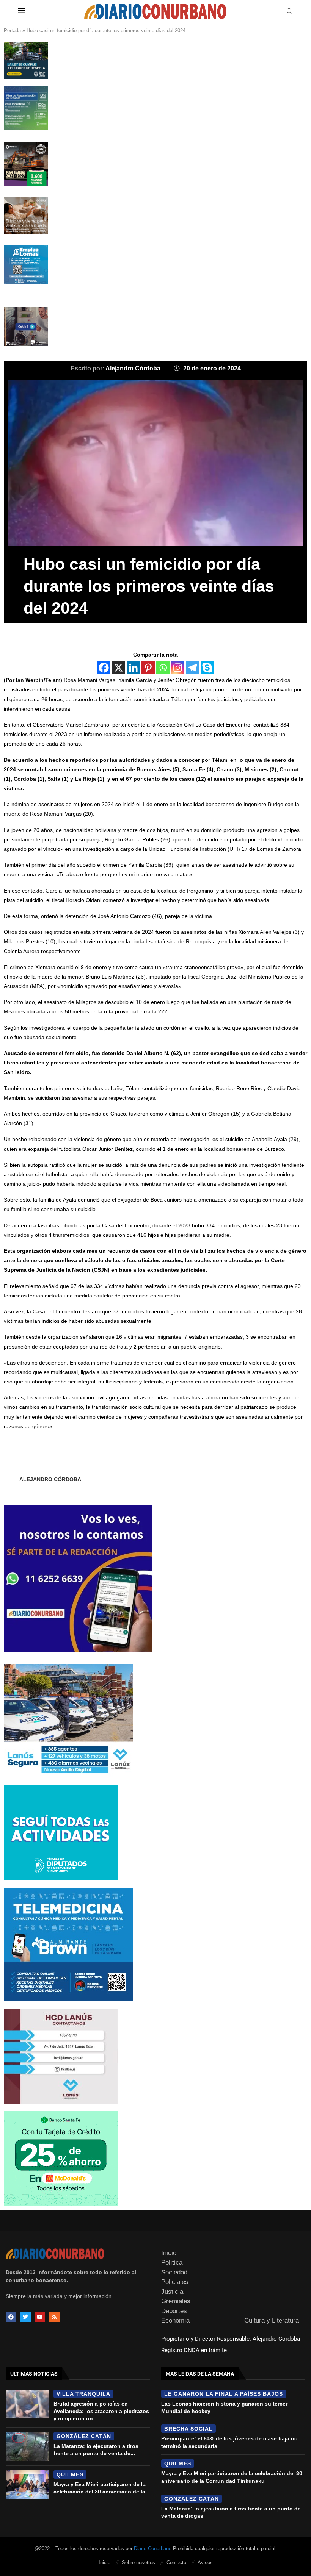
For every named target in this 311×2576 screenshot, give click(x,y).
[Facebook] (104, 668)
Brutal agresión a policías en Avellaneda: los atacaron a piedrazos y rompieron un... (101, 2411)
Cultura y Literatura (272, 2320)
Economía (175, 2320)
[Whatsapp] (163, 668)
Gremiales (176, 2301)
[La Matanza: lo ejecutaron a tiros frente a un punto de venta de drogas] (27, 2446)
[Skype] (207, 668)
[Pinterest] (148, 668)
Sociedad (174, 2272)
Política (172, 2263)
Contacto (176, 2563)
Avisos (205, 2563)
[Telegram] (192, 668)
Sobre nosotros (138, 2563)
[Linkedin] (133, 668)
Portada (12, 30)
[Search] (289, 11)
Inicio (169, 2253)
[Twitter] (25, 2317)
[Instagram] (178, 668)
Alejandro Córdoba (134, 368)
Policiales (175, 2282)
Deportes (174, 2311)
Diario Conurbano (153, 2549)
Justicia (172, 2292)
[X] (119, 668)
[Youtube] (40, 2317)
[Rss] (54, 2317)
